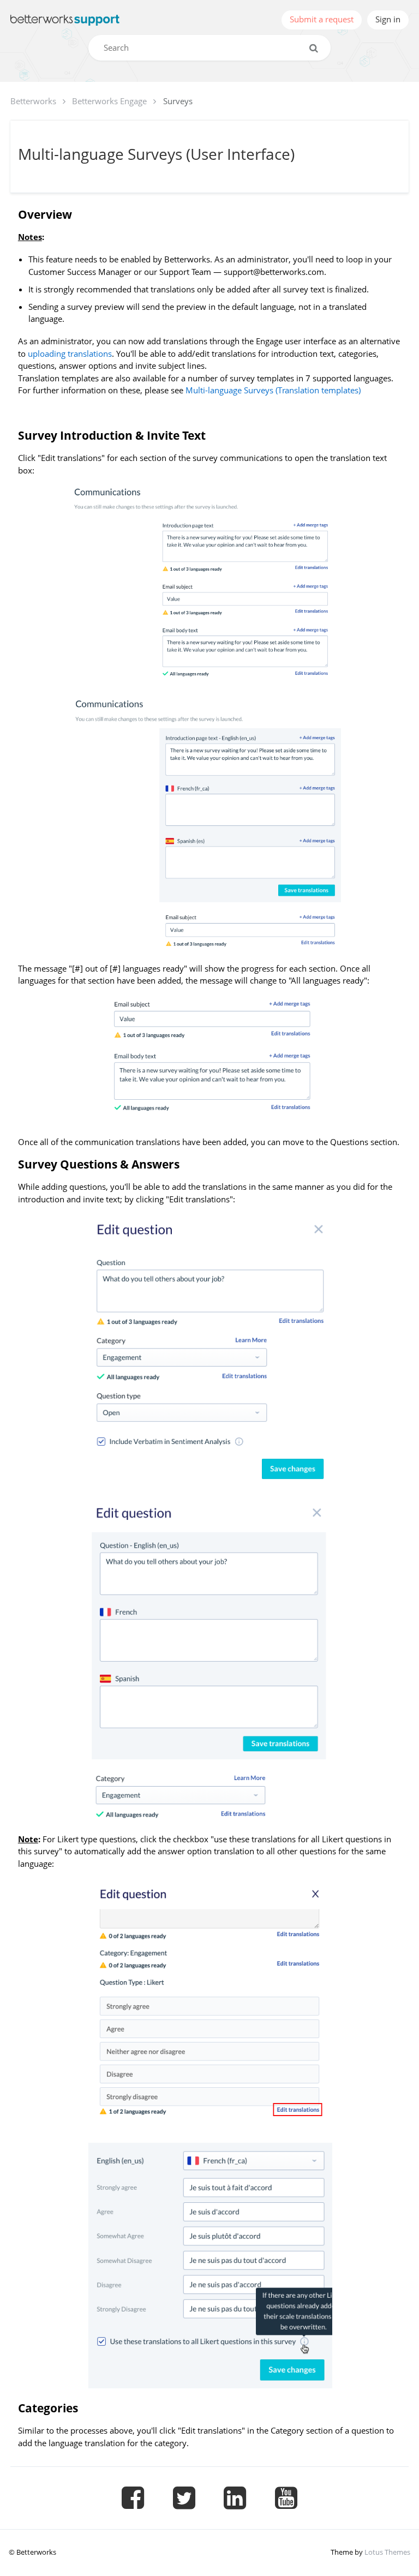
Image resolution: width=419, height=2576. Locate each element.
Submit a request (322, 19)
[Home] (65, 20)
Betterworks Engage (109, 101)
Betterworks (33, 101)
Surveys (178, 101)
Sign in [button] (388, 19)
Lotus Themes (387, 2552)
